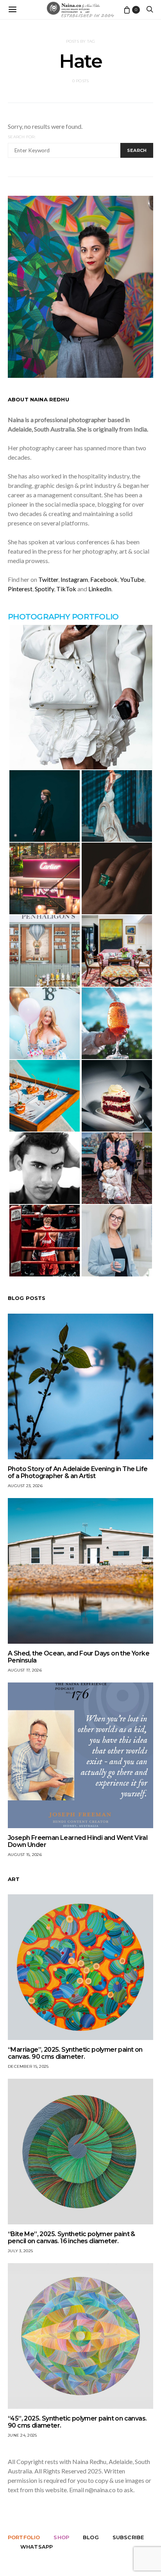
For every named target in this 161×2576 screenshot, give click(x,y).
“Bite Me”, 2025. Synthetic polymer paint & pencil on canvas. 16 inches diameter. (72, 2238)
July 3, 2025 (20, 2251)
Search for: (22, 137)
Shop (61, 2537)
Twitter (48, 579)
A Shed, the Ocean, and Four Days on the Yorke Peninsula (79, 1657)
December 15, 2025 (28, 2066)
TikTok (66, 589)
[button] (80, 697)
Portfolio (24, 2537)
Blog (91, 2537)
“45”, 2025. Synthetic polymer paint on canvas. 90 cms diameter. (77, 2422)
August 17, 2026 (25, 1670)
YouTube (132, 579)
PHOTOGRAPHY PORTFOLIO (63, 617)
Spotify (44, 589)
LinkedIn (100, 589)
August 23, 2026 (25, 1486)
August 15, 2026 (25, 1855)
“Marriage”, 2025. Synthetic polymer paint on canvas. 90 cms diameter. (75, 2053)
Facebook (104, 579)
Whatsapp (37, 2547)
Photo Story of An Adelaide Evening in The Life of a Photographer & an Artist (78, 1472)
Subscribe (128, 2537)
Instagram (74, 579)
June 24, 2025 (22, 2435)
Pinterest (20, 589)
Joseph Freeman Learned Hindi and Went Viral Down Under (78, 1841)
